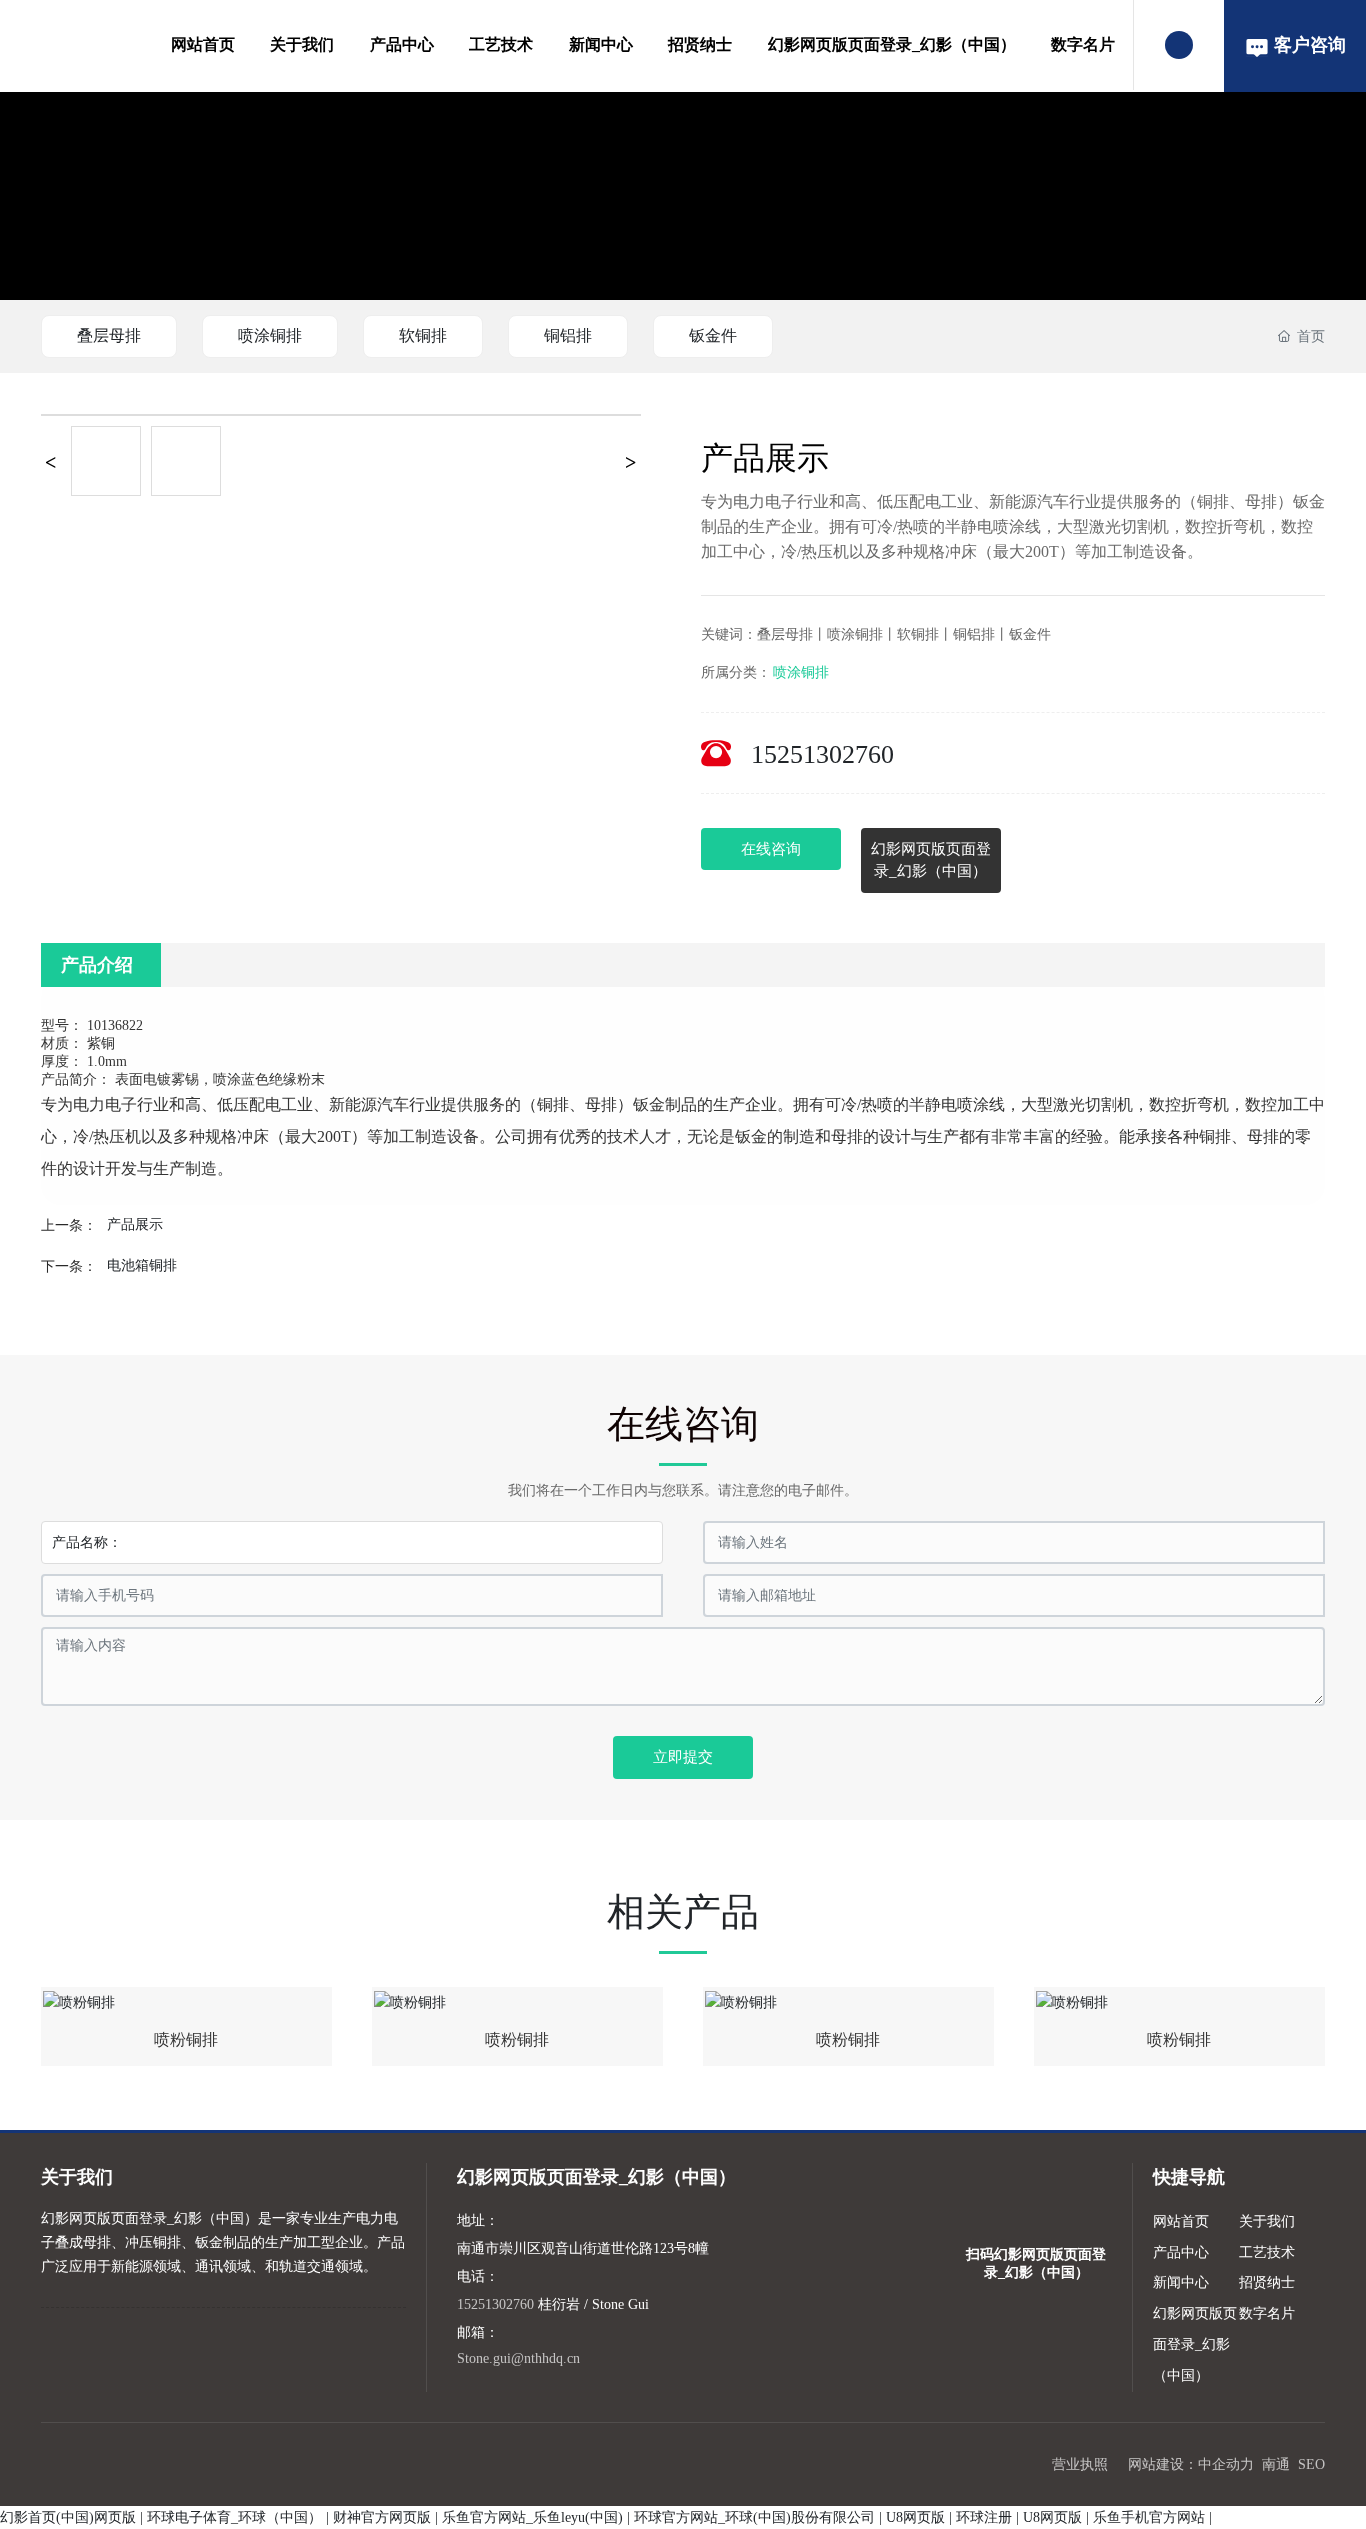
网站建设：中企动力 (1191, 2464)
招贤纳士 (700, 44)
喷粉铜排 (186, 2039)
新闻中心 (601, 44)
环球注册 (984, 2517)
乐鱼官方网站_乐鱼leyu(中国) (532, 2517)
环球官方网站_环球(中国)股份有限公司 (754, 2517)
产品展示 (135, 1224)
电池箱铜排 (142, 1265)
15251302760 (822, 754)
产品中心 (402, 44)
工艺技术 (501, 44)
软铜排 (423, 335)
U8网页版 (915, 2517)
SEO (1311, 2464)
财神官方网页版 (382, 2517)
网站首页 (203, 44)
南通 (1276, 2464)
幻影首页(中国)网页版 (68, 2517)
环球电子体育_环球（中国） (234, 2517)
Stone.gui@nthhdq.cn (518, 2358)
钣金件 (713, 335)
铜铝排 (568, 335)
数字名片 (1083, 44)
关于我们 (302, 44)
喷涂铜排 (270, 335)
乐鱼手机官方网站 (1149, 2517)
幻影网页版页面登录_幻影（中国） (892, 44)
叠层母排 (109, 335)
